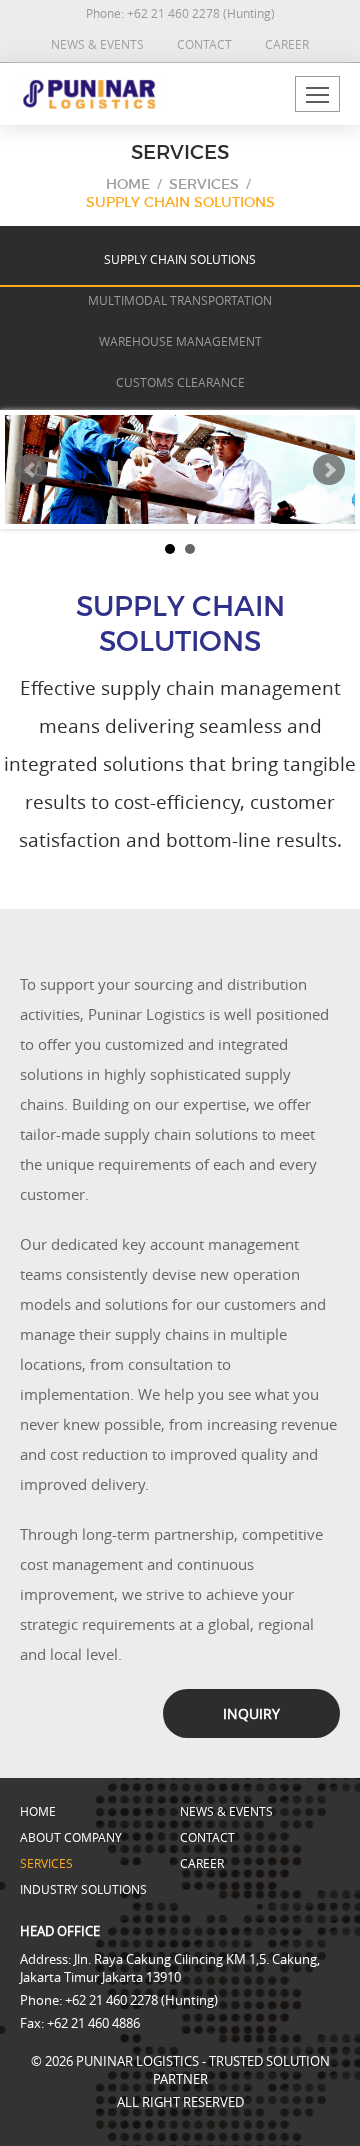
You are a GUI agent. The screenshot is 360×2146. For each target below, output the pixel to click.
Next (329, 470)
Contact (204, 44)
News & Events (97, 44)
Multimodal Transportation (180, 300)
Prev (31, 470)
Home (128, 184)
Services (204, 184)
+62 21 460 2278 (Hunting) (201, 13)
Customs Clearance (180, 382)
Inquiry (251, 1713)
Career (287, 44)
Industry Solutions (83, 1889)
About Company (71, 1837)
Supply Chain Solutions (180, 202)
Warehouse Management (180, 341)
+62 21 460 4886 (93, 2023)
